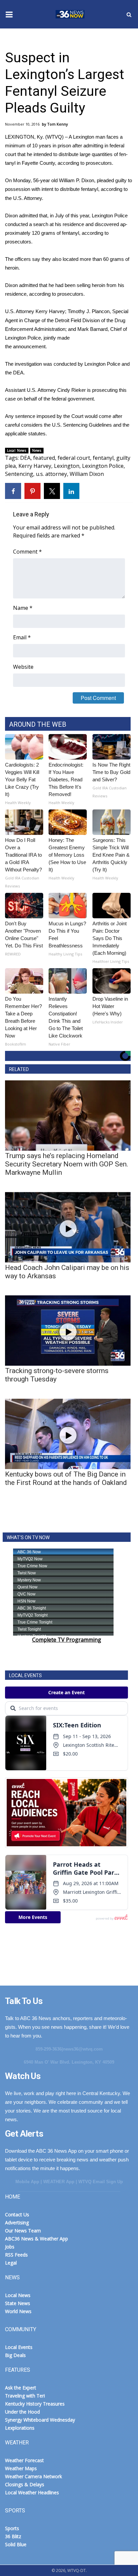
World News (18, 2311)
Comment (27, 552)
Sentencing (19, 474)
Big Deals (15, 2355)
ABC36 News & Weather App (37, 2239)
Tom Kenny (58, 124)
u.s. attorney (51, 474)
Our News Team (23, 2231)
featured (44, 458)
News (37, 450)
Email (22, 637)
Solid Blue (16, 2544)
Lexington (67, 466)
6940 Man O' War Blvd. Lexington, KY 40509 (69, 2062)
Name (23, 608)
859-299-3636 (49, 2049)
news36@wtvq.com (83, 2049)
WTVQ (69, 14)
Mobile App (27, 2182)
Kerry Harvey (35, 466)
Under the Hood (22, 2412)
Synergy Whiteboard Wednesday (40, 2420)
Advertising (17, 2223)
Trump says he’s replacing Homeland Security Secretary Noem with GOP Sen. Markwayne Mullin (67, 1164)
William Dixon (87, 474)
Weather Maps (21, 2468)
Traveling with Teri (25, 2396)
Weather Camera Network (33, 2476)
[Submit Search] (129, 14)
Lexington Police (103, 466)
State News (18, 2303)
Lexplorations (20, 2428)
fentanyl (103, 458)
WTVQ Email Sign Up (101, 2182)
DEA (25, 458)
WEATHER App (59, 2182)
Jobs (10, 2247)
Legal (11, 2263)
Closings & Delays (25, 2484)
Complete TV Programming (67, 1640)
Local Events (19, 2347)
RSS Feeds (16, 2255)
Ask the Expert (21, 2388)
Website (23, 667)
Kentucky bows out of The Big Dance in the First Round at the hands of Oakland (66, 1478)
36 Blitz (13, 2536)
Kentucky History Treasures (35, 2404)
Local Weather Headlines (32, 2492)
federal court (74, 458)
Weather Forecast (24, 2460)
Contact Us (17, 2214)
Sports (12, 2528)
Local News (17, 450)
